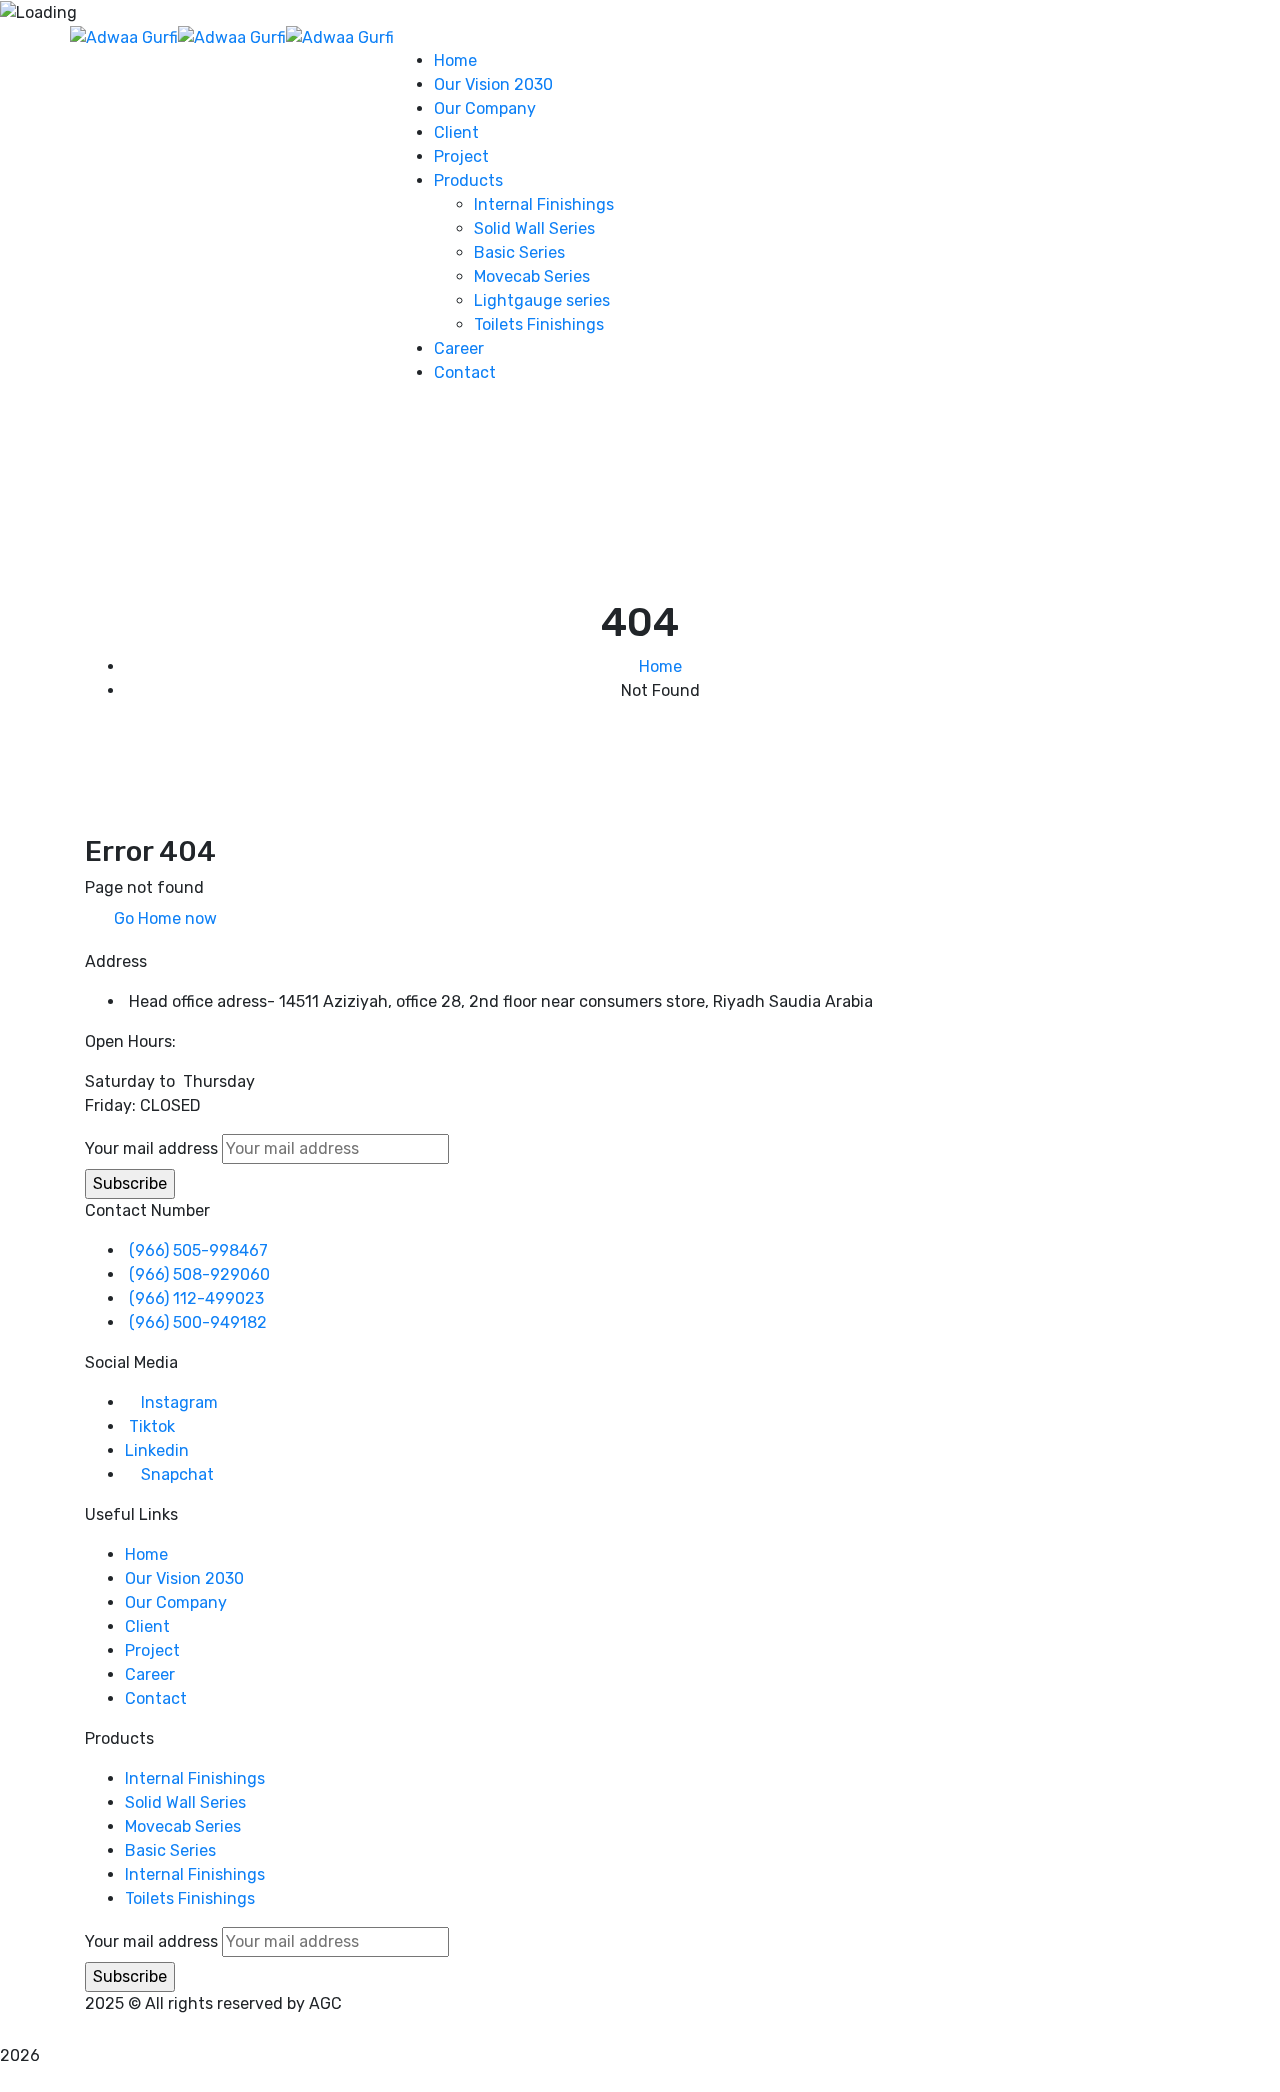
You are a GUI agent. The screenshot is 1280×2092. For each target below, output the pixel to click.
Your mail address (151, 1148)
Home (660, 666)
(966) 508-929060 (199, 1274)
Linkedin (157, 1450)
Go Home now (163, 918)
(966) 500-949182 (198, 1322)
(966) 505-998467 (198, 1250)
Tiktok (152, 1426)
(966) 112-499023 (196, 1298)
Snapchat (177, 1474)
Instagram (179, 1402)
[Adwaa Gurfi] (124, 36)
